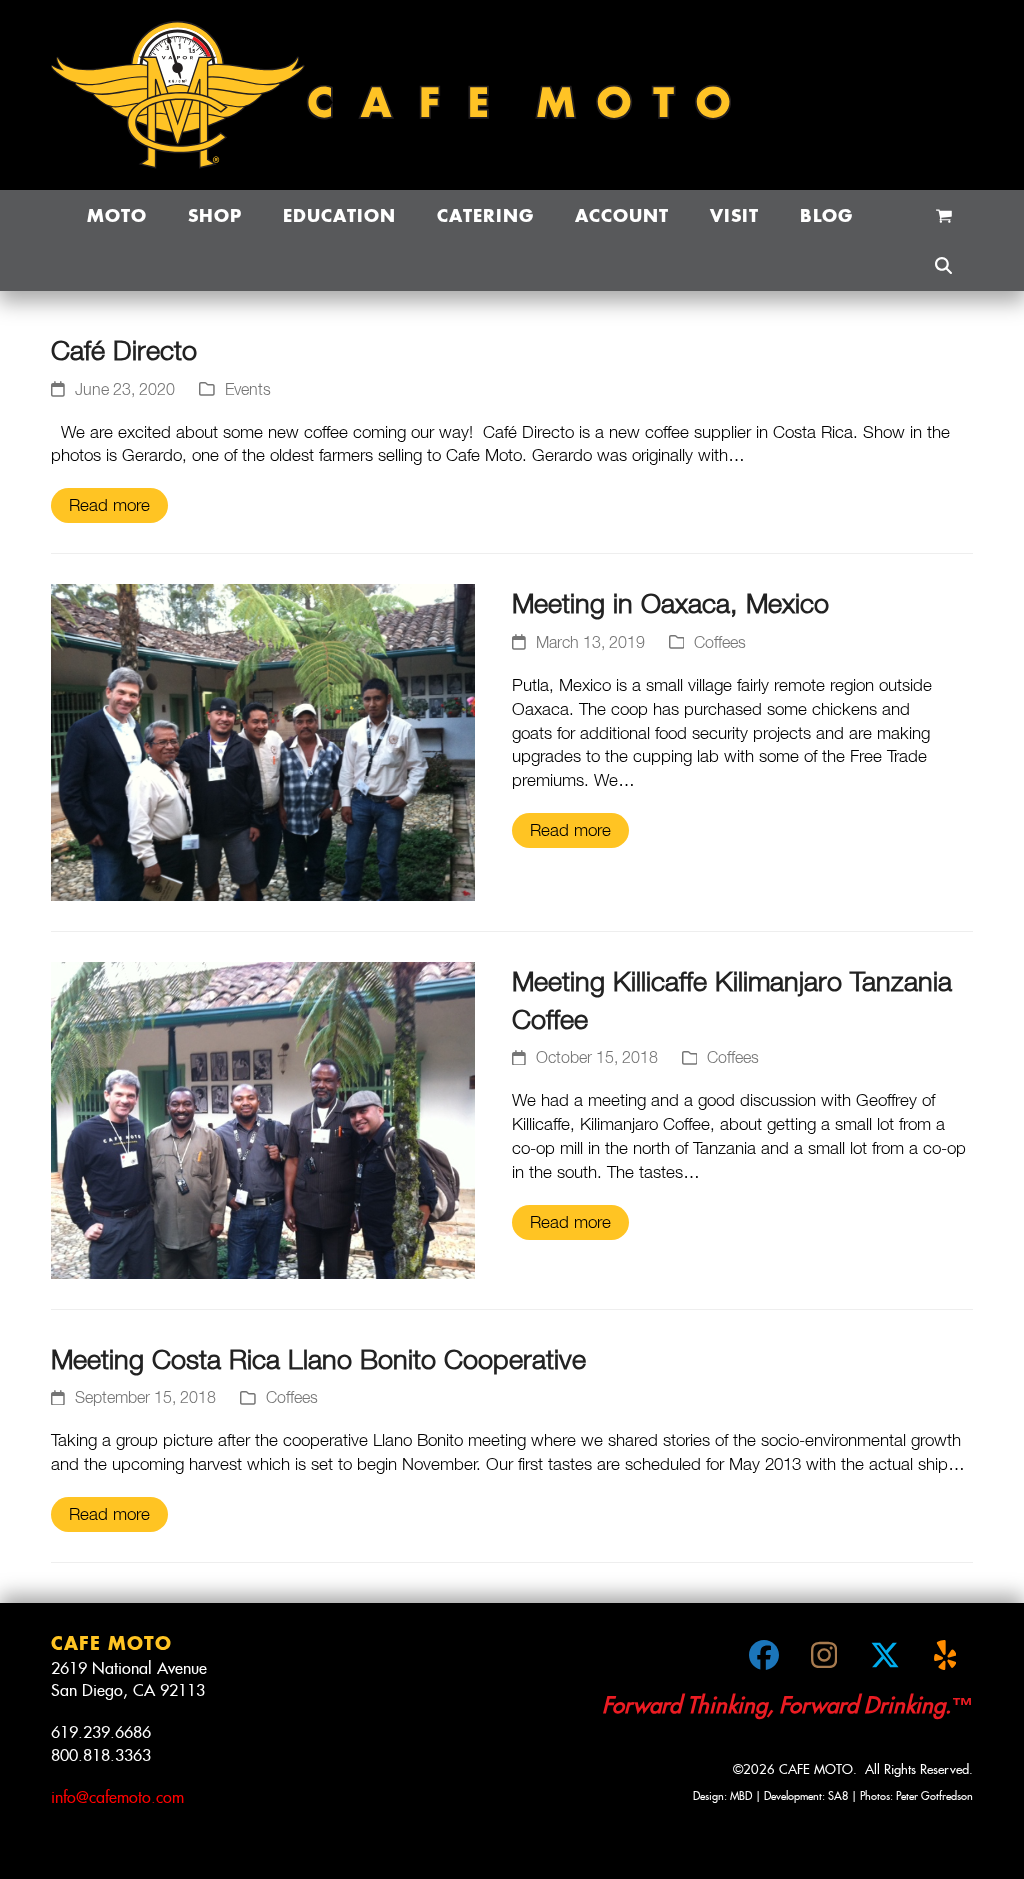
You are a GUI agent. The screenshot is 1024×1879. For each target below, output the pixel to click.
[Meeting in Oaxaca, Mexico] (263, 741)
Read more (109, 505)
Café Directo (124, 349)
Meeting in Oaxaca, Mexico (670, 602)
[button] (944, 216)
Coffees (720, 642)
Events (248, 389)
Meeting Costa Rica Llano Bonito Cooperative (318, 1358)
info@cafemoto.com (117, 1797)
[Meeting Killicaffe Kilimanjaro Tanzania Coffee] (263, 1119)
